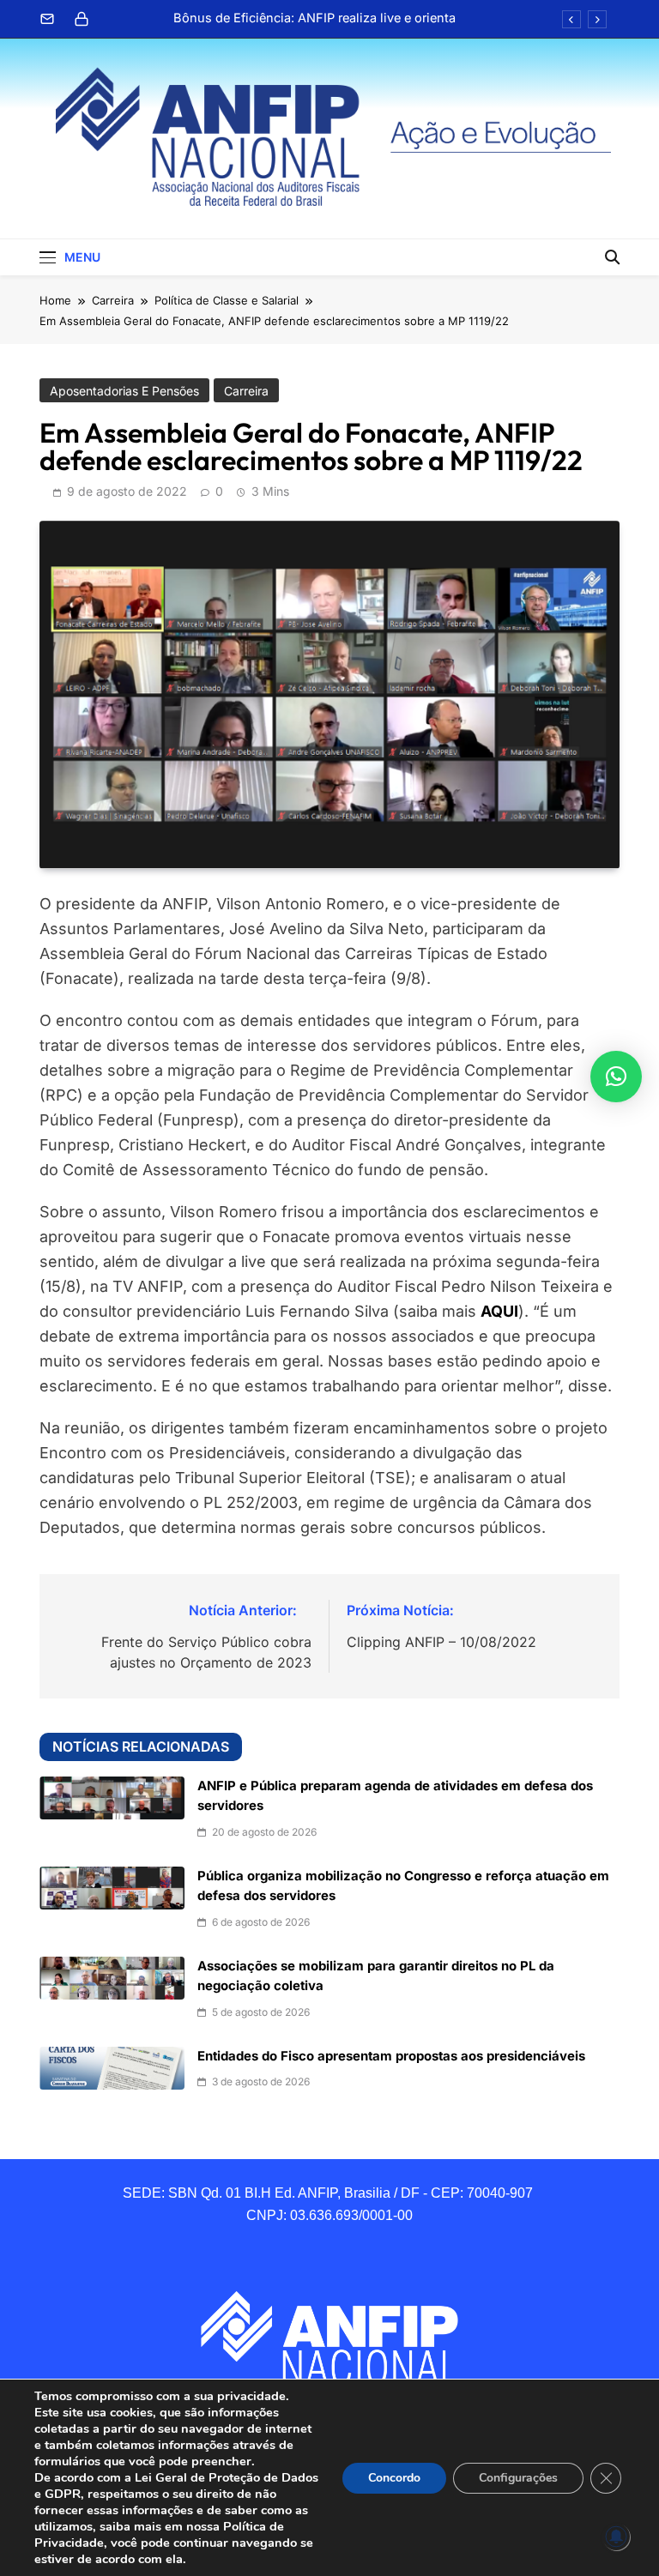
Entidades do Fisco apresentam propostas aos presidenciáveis (391, 2056)
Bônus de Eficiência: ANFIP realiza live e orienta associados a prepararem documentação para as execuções (312, 18)
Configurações (518, 2478)
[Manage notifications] (616, 2537)
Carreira (246, 391)
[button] (616, 1077)
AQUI (499, 1311)
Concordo (394, 2478)
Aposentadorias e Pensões (124, 391)
